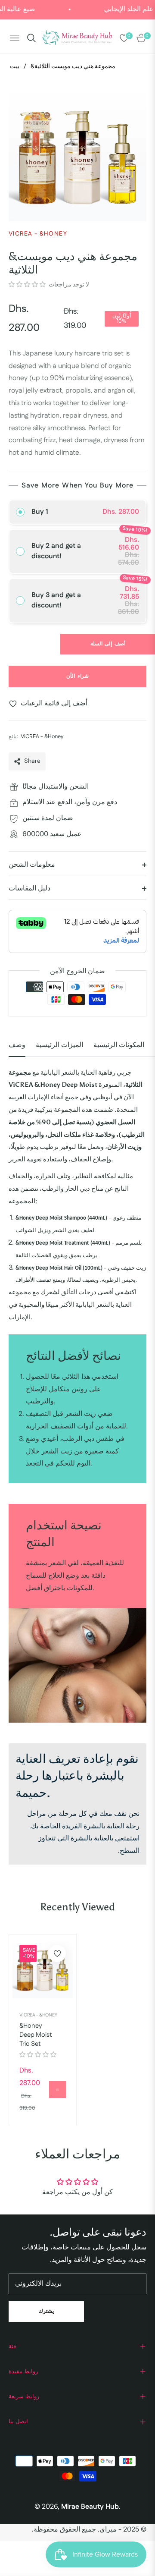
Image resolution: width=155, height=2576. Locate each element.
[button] (28, 285)
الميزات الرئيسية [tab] (59, 1045)
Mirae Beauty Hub (90, 2507)
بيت (15, 66)
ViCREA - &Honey (38, 2015)
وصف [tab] (17, 1045)
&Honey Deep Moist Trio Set (36, 2035)
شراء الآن (77, 676)
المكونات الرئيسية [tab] (119, 1045)
